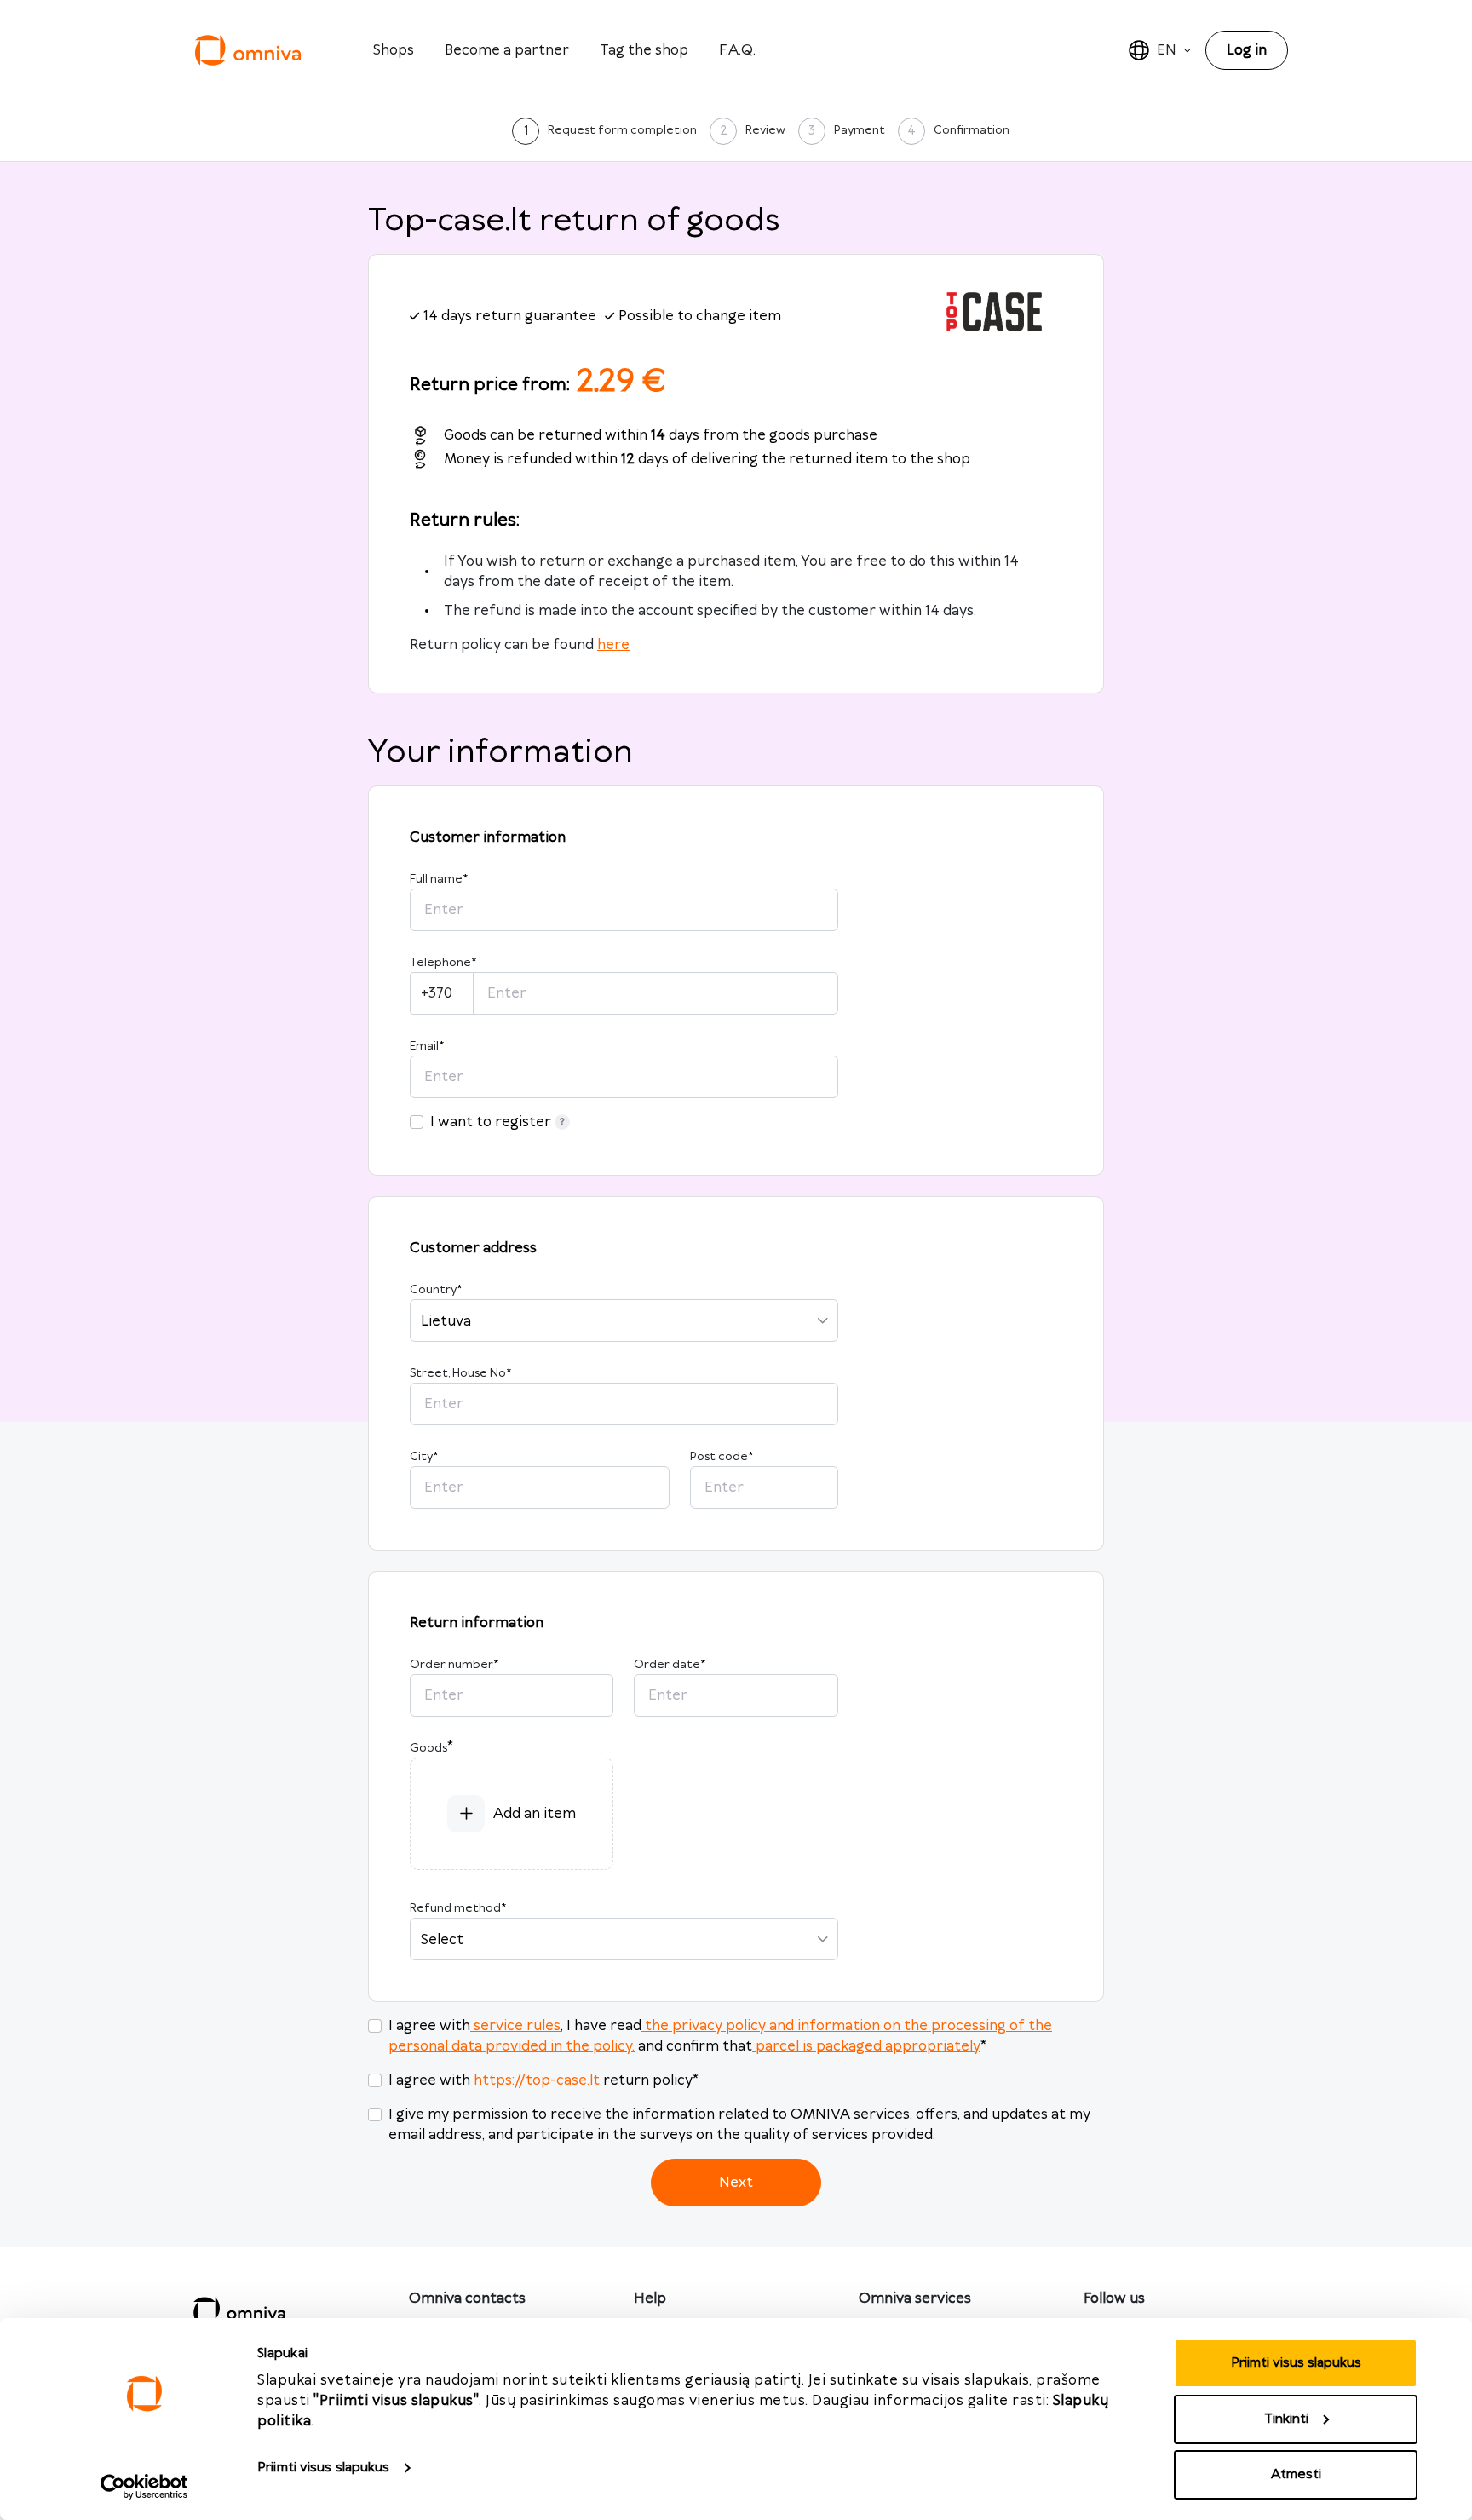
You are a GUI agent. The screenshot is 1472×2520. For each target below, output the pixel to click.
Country (436, 1290)
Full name (439, 879)
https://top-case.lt (537, 2080)
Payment (860, 130)
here (613, 645)
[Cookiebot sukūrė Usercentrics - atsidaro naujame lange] (144, 2487)
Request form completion (622, 130)
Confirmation (972, 130)
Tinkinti (1286, 2419)
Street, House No (460, 1373)
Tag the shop (644, 50)
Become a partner (507, 50)
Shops (394, 50)
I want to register (491, 1122)
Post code (722, 1457)
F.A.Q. (737, 50)
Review (765, 130)
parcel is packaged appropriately (868, 2046)
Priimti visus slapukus (323, 2468)
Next (736, 2183)
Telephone (443, 963)
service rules (517, 2026)
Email (427, 1046)
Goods (428, 1748)
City (424, 1457)
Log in (1247, 50)
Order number (454, 1665)
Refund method (458, 1908)
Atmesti (1296, 2474)
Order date (670, 1665)
